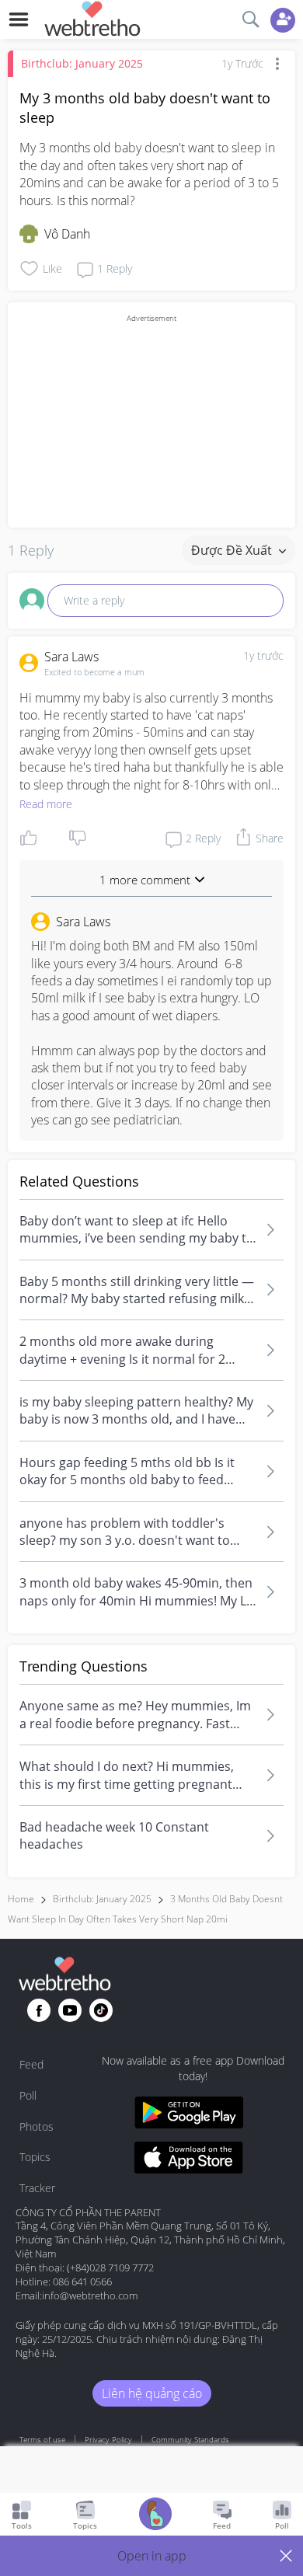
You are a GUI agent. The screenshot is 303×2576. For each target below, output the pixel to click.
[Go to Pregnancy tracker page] (155, 2516)
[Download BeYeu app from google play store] (188, 2115)
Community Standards (190, 2439)
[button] (151, 2556)
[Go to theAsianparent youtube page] (70, 2010)
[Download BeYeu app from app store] (188, 2160)
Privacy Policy (108, 2439)
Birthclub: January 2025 (82, 63)
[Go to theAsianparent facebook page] (39, 2010)
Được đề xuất (233, 550)
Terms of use (42, 2439)
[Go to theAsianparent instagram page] (101, 2010)
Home (21, 1899)
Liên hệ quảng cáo (152, 2393)
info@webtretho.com (90, 2295)
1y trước (263, 655)
